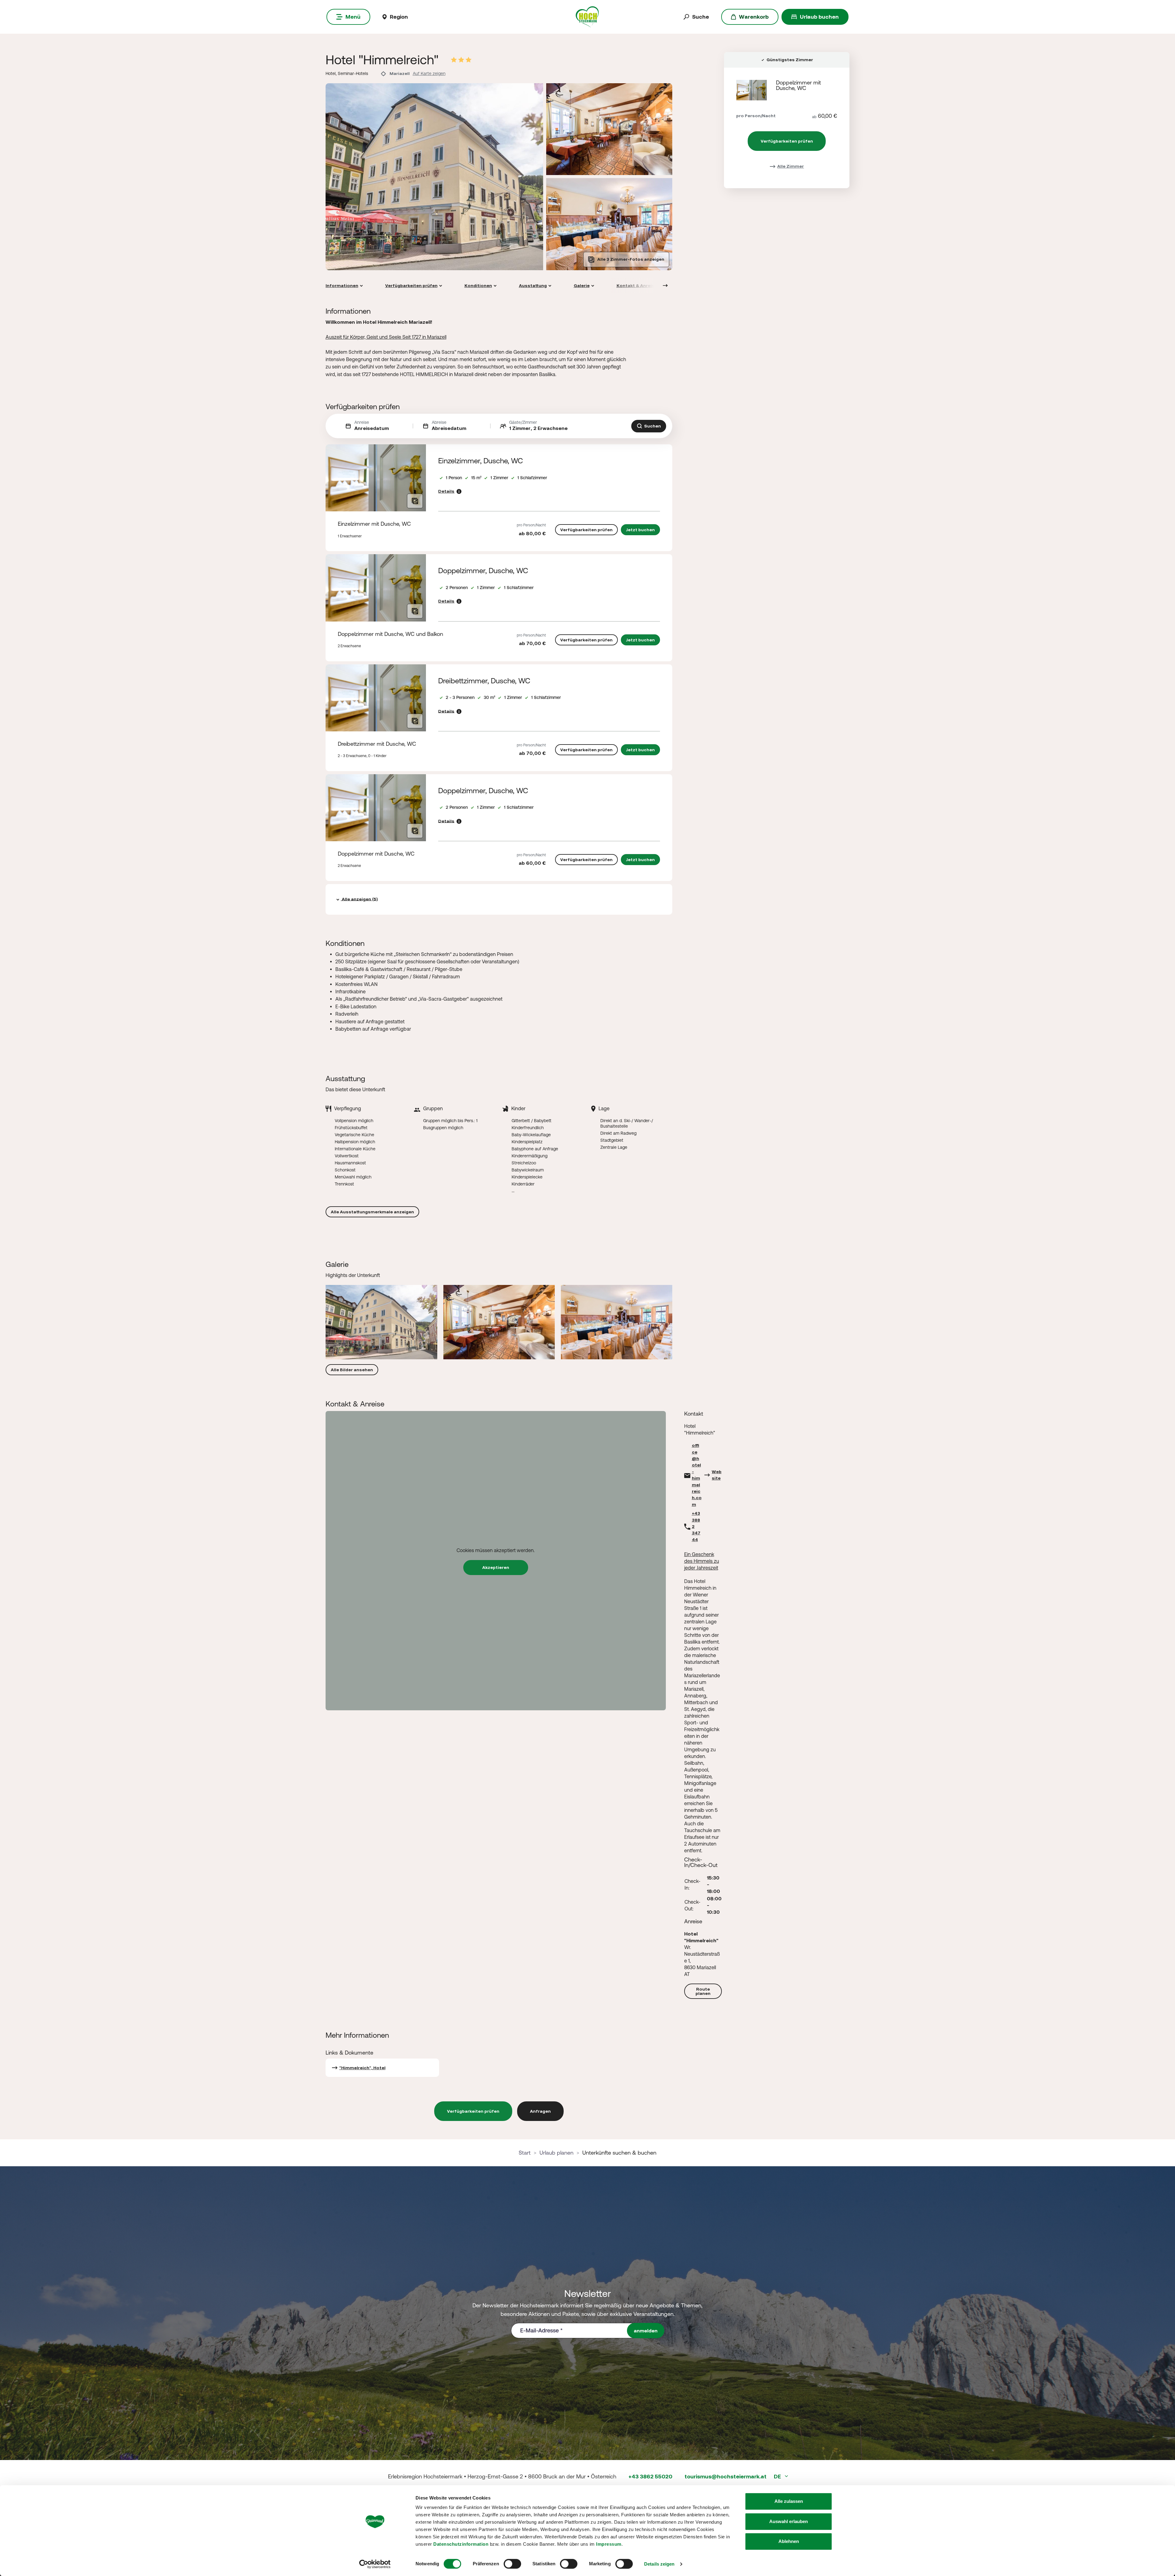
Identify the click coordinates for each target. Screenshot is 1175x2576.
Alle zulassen (789, 2501)
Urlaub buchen (819, 17)
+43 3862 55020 (650, 2476)
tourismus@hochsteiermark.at (726, 2476)
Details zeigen (659, 2564)
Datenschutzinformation (461, 2544)
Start (525, 2153)
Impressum (609, 2544)
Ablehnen (789, 2541)
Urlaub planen (556, 2153)
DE (778, 2476)
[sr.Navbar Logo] (587, 16)
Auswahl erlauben (789, 2521)
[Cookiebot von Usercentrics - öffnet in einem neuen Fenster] (375, 2564)
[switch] (512, 2564)
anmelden (646, 2331)
